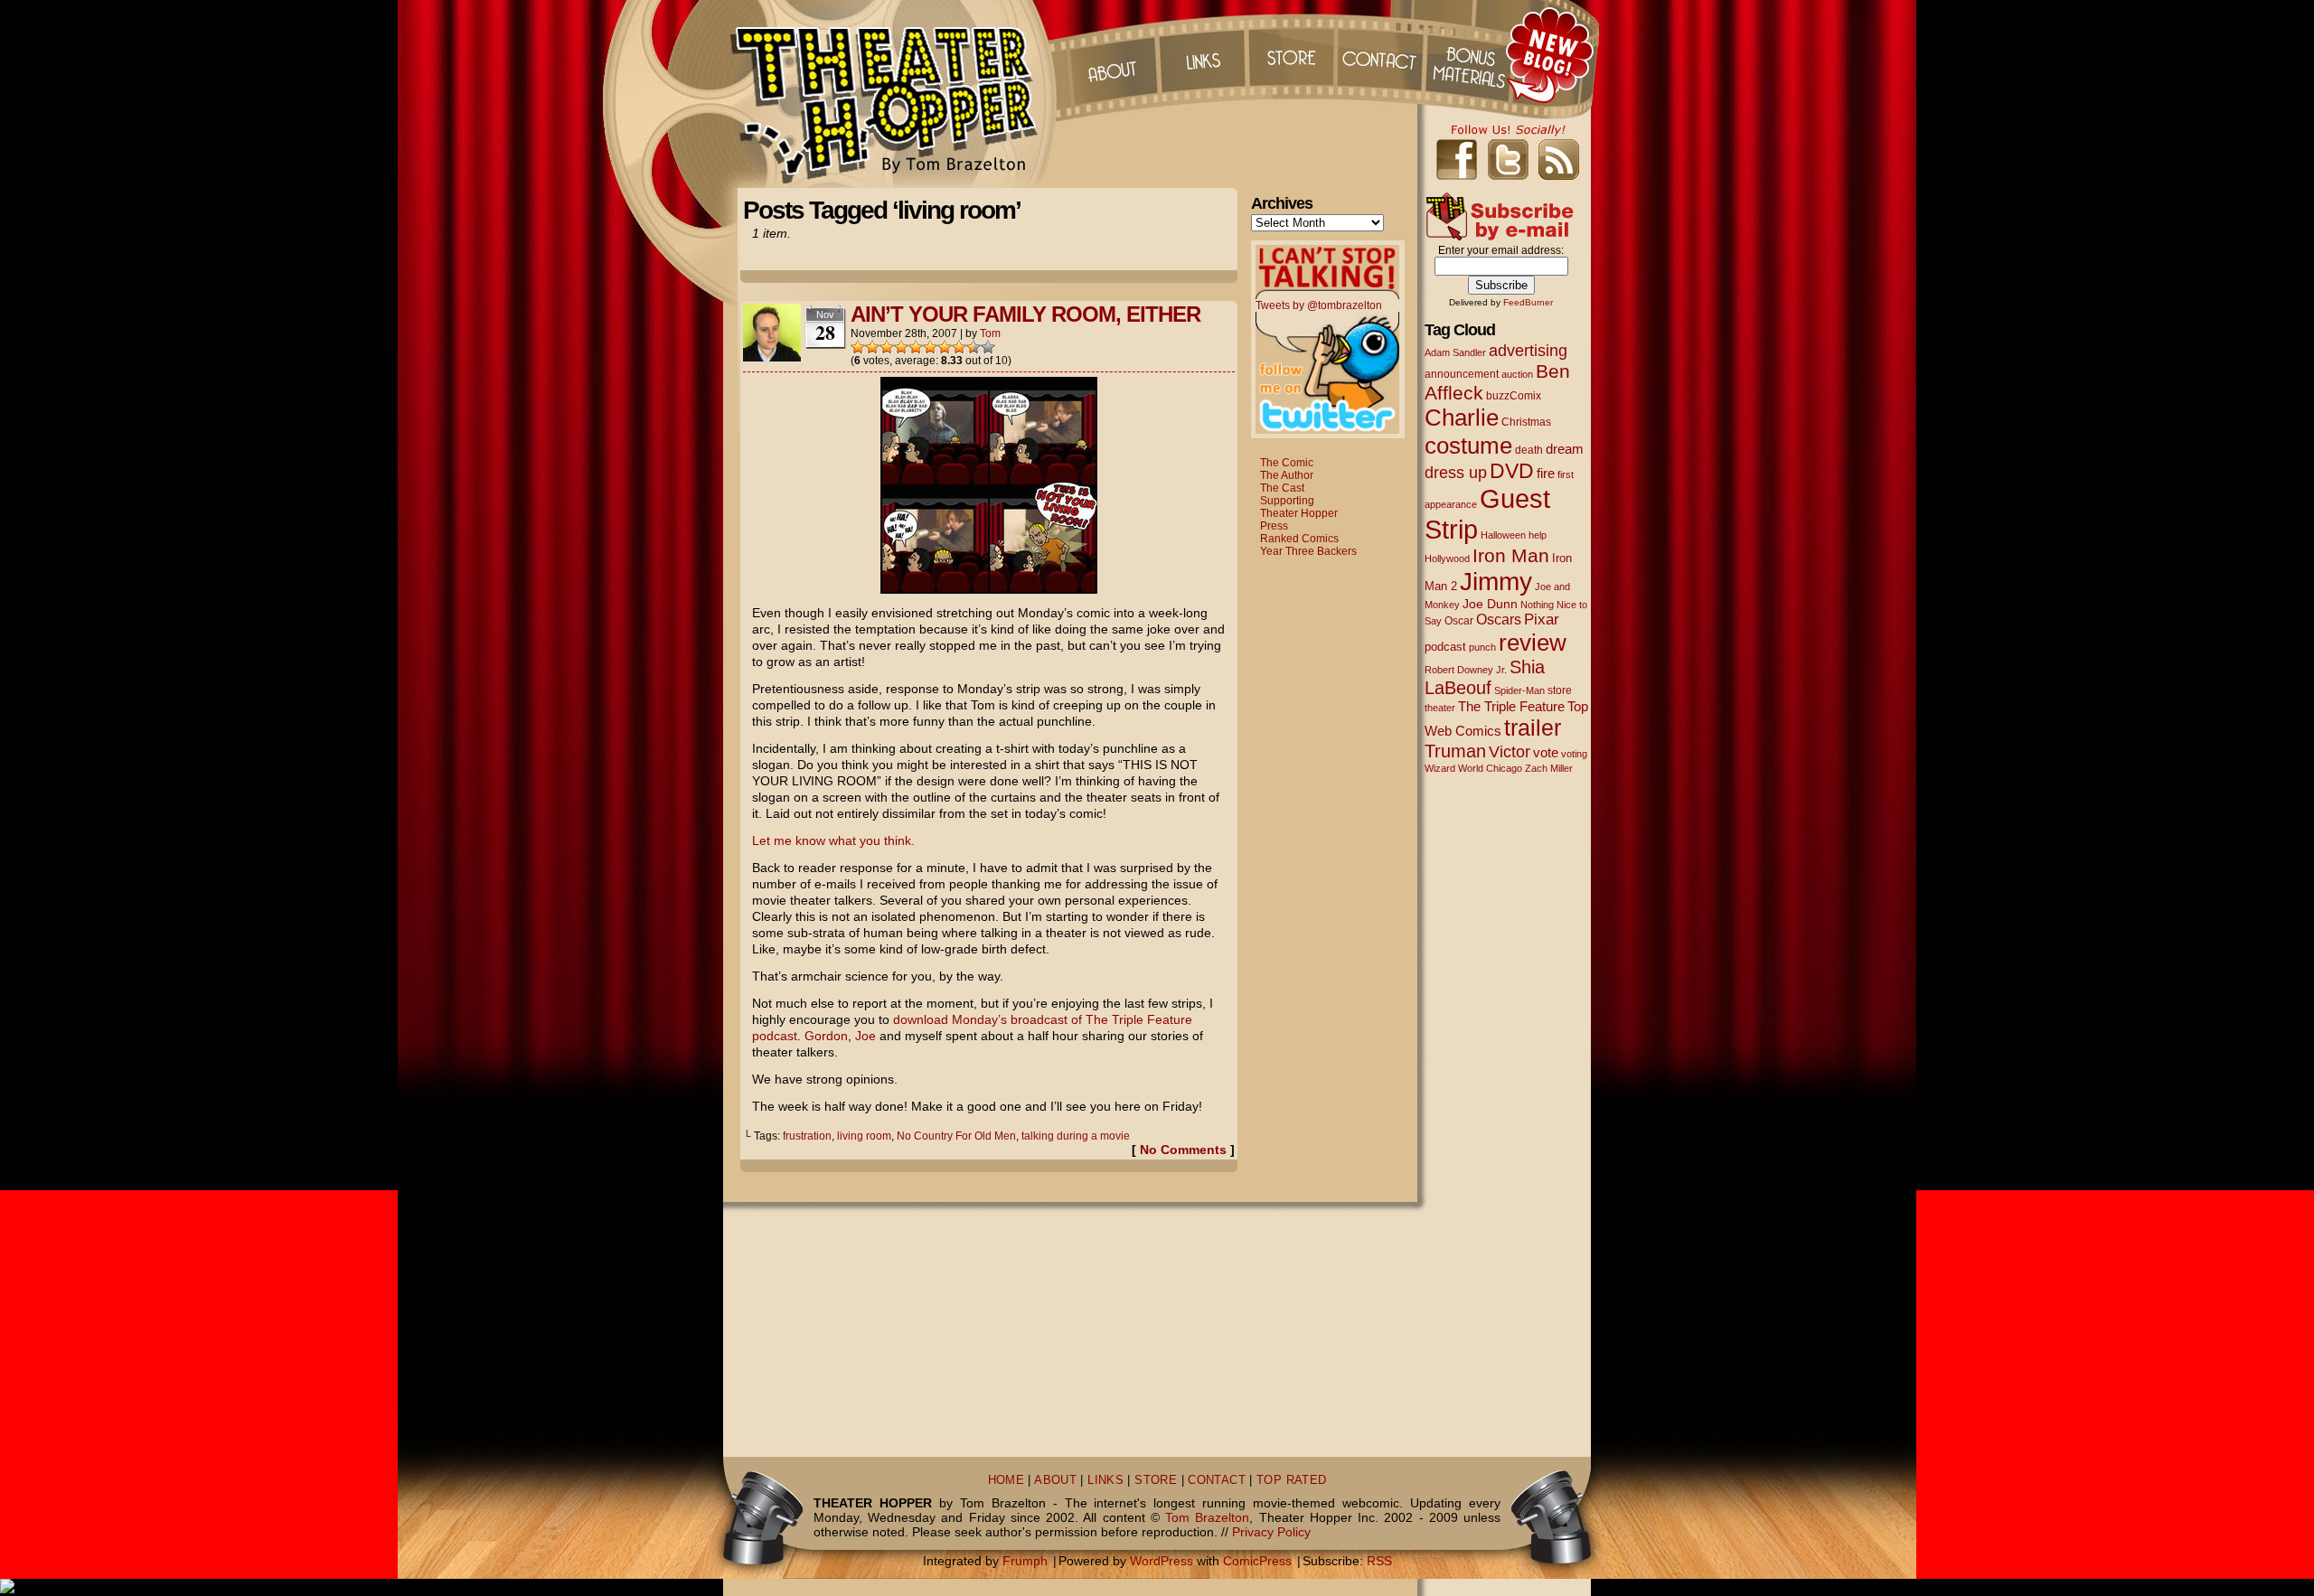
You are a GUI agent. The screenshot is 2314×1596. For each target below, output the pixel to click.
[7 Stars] (945, 347)
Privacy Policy (1271, 1532)
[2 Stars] (872, 347)
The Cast (1282, 488)
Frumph (1025, 1561)
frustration (807, 1136)
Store (1292, 54)
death (1529, 450)
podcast (1445, 647)
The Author (1287, 475)
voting (1574, 754)
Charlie (1462, 418)
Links (1201, 54)
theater (1440, 708)
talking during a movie (1076, 1136)
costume (1468, 446)
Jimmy (1496, 581)
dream (1565, 449)
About (1111, 54)
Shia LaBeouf (1485, 677)
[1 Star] (858, 347)
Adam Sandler (1455, 352)
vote (1546, 753)
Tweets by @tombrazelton (1319, 305)
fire (1546, 473)
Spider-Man (1519, 690)
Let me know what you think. (833, 840)
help (1538, 535)
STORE (1156, 1480)
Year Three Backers (1308, 551)
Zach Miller (1549, 768)
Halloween (1503, 535)
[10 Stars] (988, 347)
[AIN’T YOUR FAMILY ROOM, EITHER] (989, 589)
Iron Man (1511, 555)
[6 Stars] (930, 347)
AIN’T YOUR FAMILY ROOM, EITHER (1025, 314)
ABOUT (1055, 1480)
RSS (1379, 1561)
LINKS (1105, 1480)
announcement (1462, 374)
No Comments (1183, 1150)
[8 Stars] (959, 347)
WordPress (1162, 1561)
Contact (1382, 54)
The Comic (1287, 463)
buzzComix (1514, 396)
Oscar (1459, 621)
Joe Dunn (1490, 604)
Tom (990, 333)
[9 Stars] (974, 347)
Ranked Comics (1299, 539)
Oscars (1499, 619)
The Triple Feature (1511, 706)
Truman (1455, 751)
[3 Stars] (887, 347)
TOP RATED (1291, 1480)
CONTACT (1217, 1480)
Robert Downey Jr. (1466, 670)
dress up (1456, 473)
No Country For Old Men (956, 1136)
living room (864, 1136)
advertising (1528, 350)
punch (1482, 647)
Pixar (1542, 620)
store (1560, 690)
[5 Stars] (916, 347)
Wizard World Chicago (1473, 768)
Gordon (826, 1036)
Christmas (1526, 422)
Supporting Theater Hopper (1299, 507)
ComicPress (1257, 1561)
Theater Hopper (894, 94)
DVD (1512, 471)
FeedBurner (1528, 302)
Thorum (1472, 54)
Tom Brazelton (1207, 1517)
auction (1517, 374)
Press (1274, 526)
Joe (865, 1036)
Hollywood (1447, 559)
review (1533, 643)
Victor (1510, 751)
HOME (1006, 1480)
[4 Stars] (901, 347)
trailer (1533, 728)
